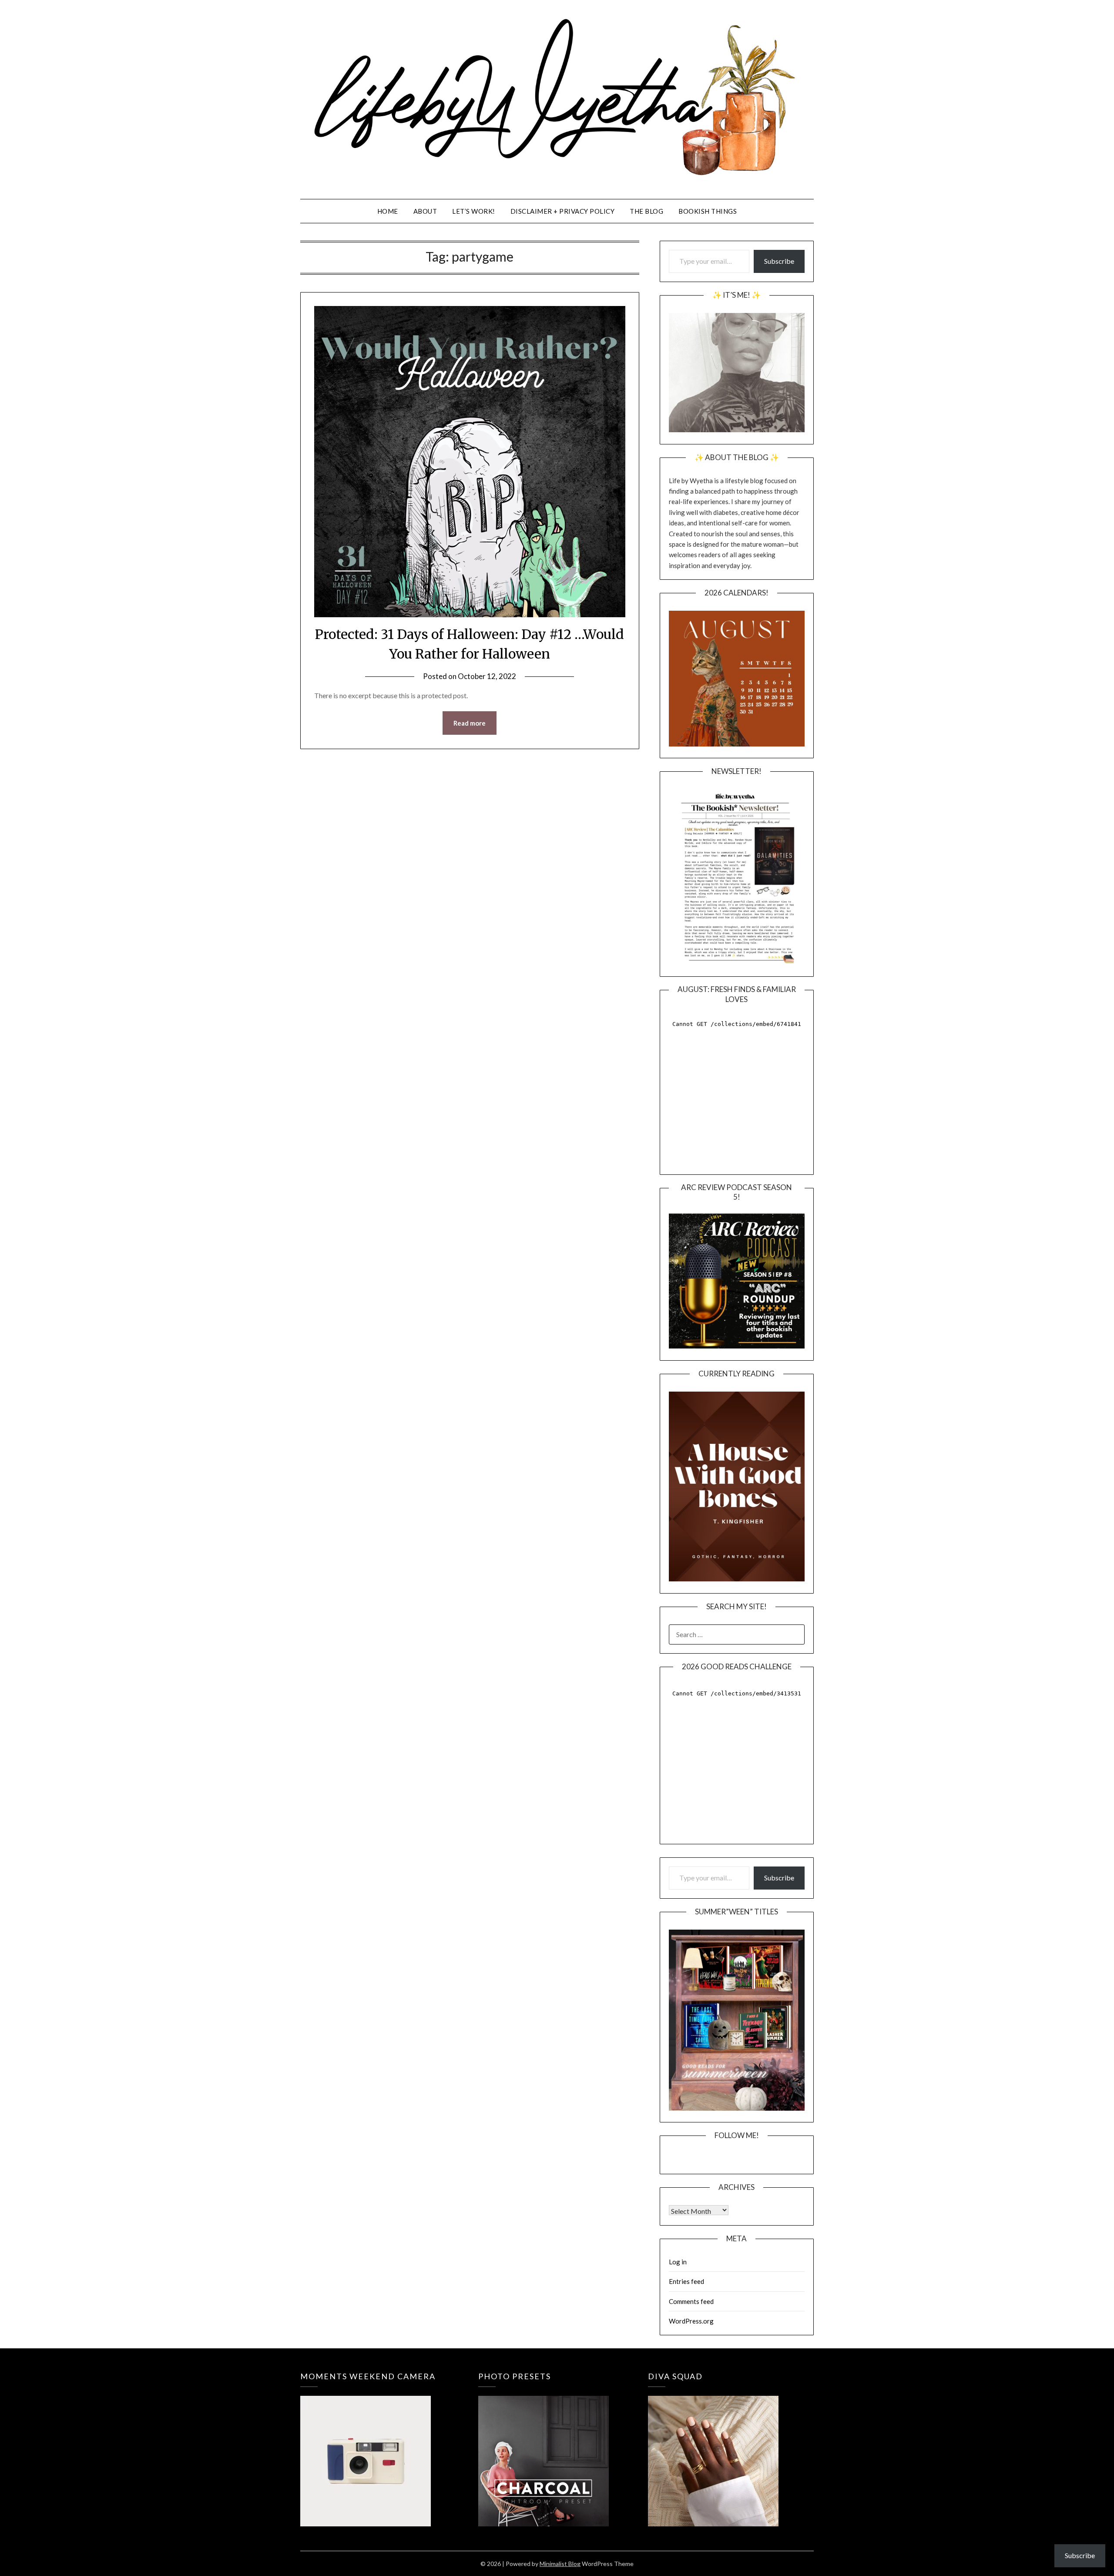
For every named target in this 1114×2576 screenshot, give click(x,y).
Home (388, 211)
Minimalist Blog (560, 2564)
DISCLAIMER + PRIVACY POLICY (563, 211)
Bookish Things (708, 211)
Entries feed (686, 2281)
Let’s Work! (474, 211)
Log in (678, 2262)
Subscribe (779, 261)
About (425, 211)
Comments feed (691, 2301)
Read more (470, 723)
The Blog (646, 211)
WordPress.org (691, 2321)
